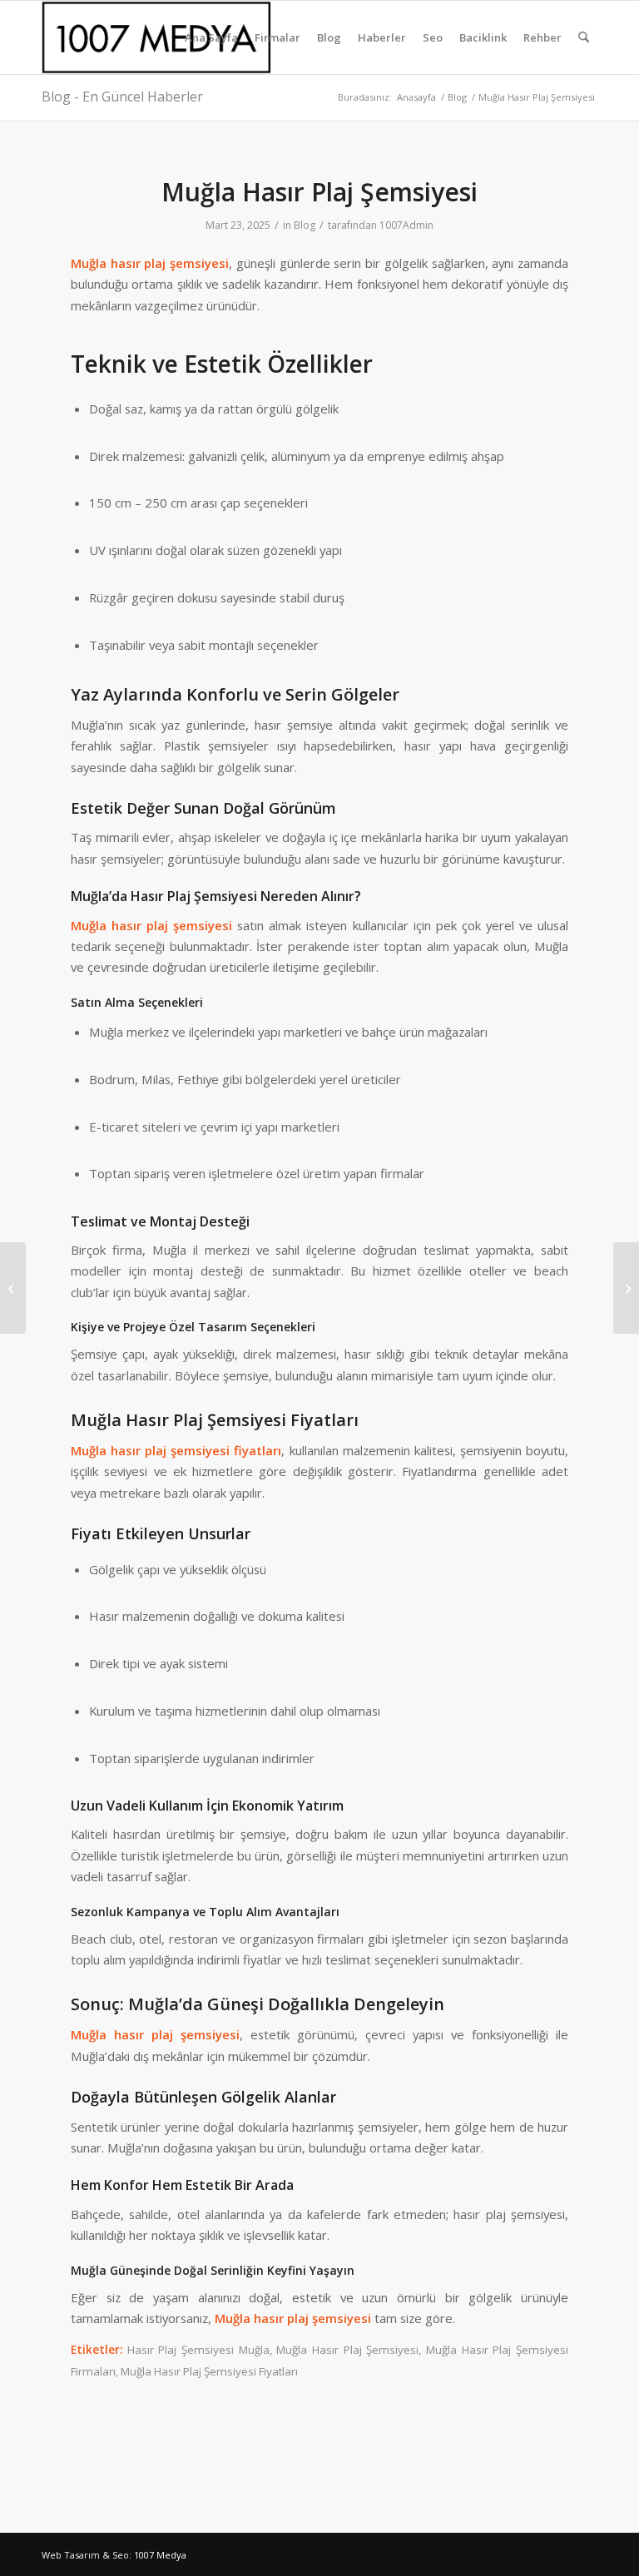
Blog (305, 225)
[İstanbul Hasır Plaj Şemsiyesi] (13, 1288)
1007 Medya (160, 2555)
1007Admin (406, 225)
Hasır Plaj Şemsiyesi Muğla (198, 2350)
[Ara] (584, 37)
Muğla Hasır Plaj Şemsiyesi (347, 2350)
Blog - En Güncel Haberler (122, 97)
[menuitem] (211, 37)
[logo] (159, 37)
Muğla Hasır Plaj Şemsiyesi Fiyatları (209, 2371)
